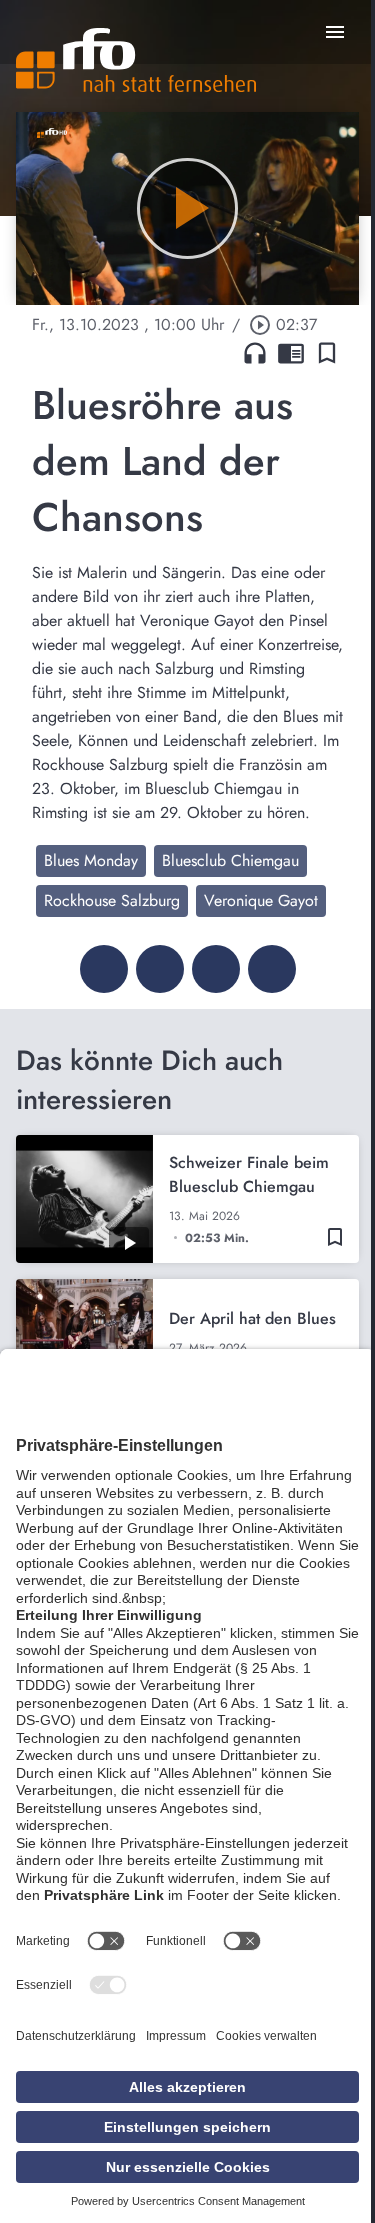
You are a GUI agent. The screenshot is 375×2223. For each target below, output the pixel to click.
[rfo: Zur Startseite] (136, 60)
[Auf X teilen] (160, 969)
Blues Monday (91, 860)
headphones (255, 353)
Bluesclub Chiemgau (230, 860)
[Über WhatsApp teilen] (216, 969)
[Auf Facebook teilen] (104, 969)
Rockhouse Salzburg (112, 900)
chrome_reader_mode (291, 353)
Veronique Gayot (261, 900)
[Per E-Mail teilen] (272, 969)
